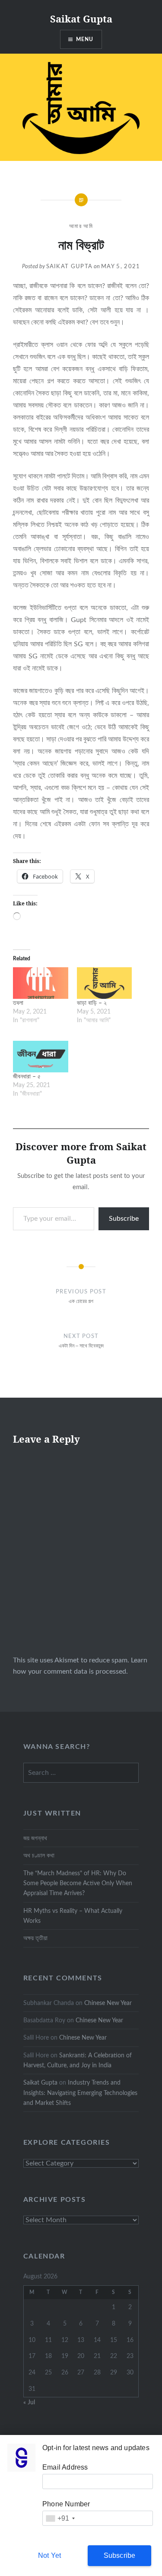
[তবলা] (41, 983)
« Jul (29, 2402)
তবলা (18, 1003)
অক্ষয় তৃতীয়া (35, 1938)
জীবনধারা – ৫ (27, 1077)
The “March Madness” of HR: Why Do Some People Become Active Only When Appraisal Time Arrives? (78, 1883)
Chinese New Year (108, 2003)
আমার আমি (81, 226)
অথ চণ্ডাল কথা (40, 1856)
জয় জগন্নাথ (35, 1838)
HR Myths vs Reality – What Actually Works (73, 1916)
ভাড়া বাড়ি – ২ (92, 1003)
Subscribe (124, 1219)
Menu (85, 39)
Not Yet (49, 2555)
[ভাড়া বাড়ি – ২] (105, 983)
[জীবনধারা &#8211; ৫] (41, 1057)
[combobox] (60, 2518)
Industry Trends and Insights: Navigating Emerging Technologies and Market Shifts (80, 2093)
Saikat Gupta (81, 19)
